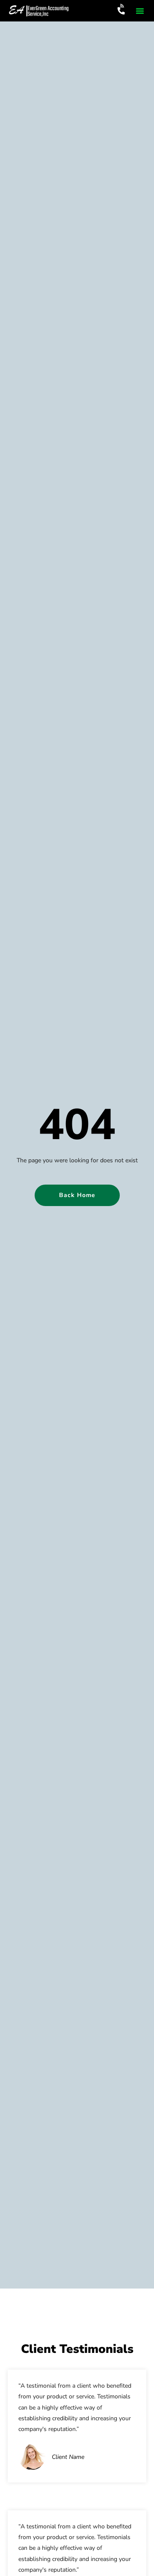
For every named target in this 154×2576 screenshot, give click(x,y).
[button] (140, 11)
